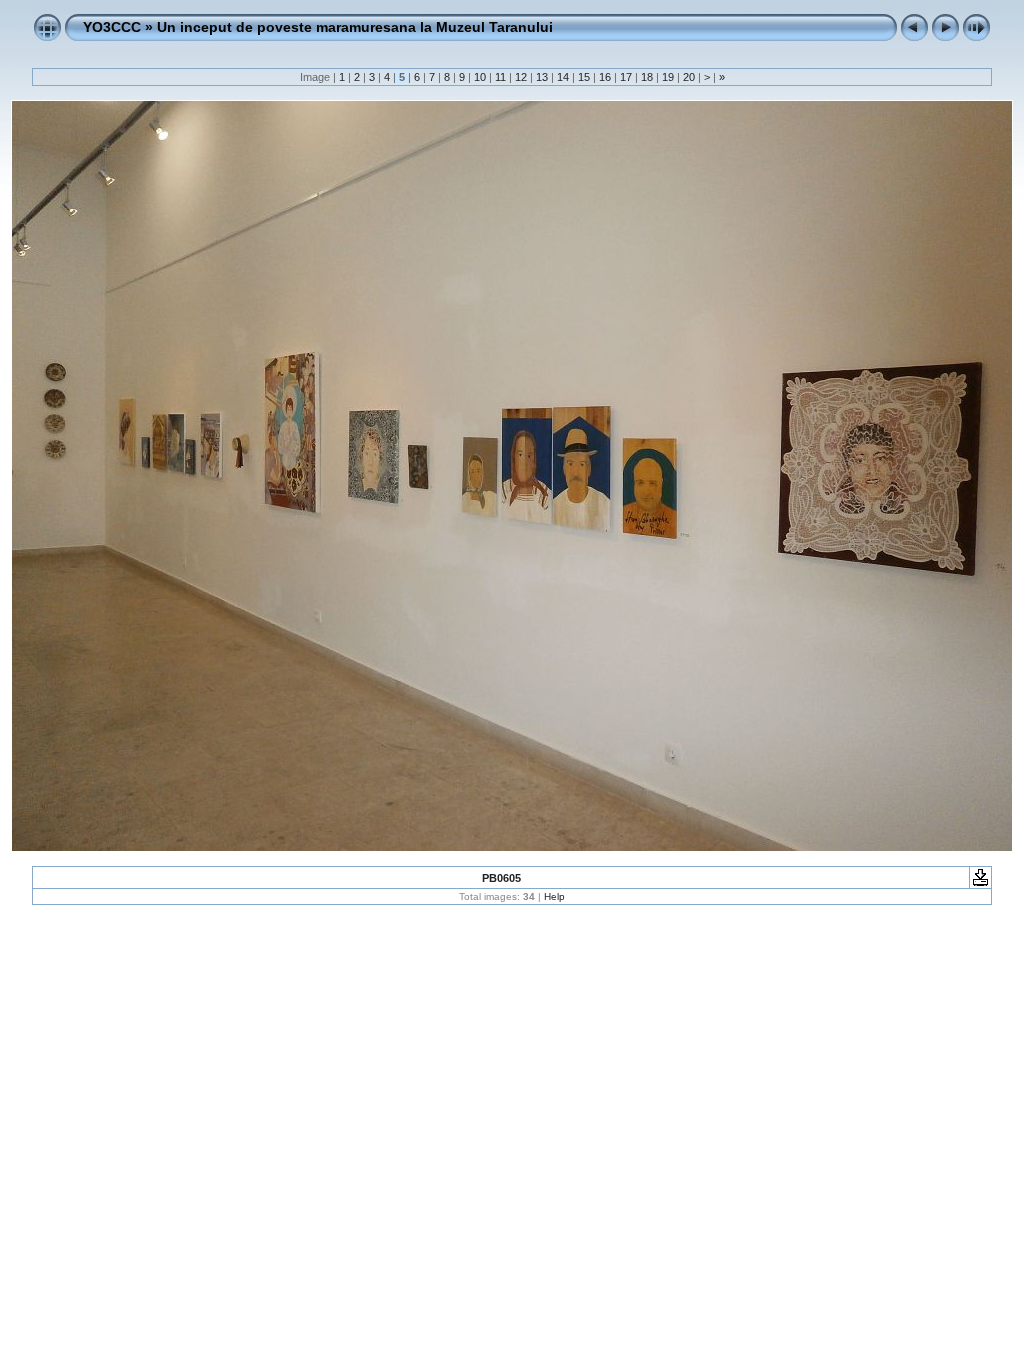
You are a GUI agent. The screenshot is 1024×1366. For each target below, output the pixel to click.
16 (605, 77)
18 (647, 77)
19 (668, 77)
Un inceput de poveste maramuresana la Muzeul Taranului (355, 27)
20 (689, 77)
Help (554, 896)
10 (480, 77)
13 (542, 77)
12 (521, 77)
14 (563, 77)
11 (500, 77)
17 (626, 77)
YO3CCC (112, 27)
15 (584, 77)
